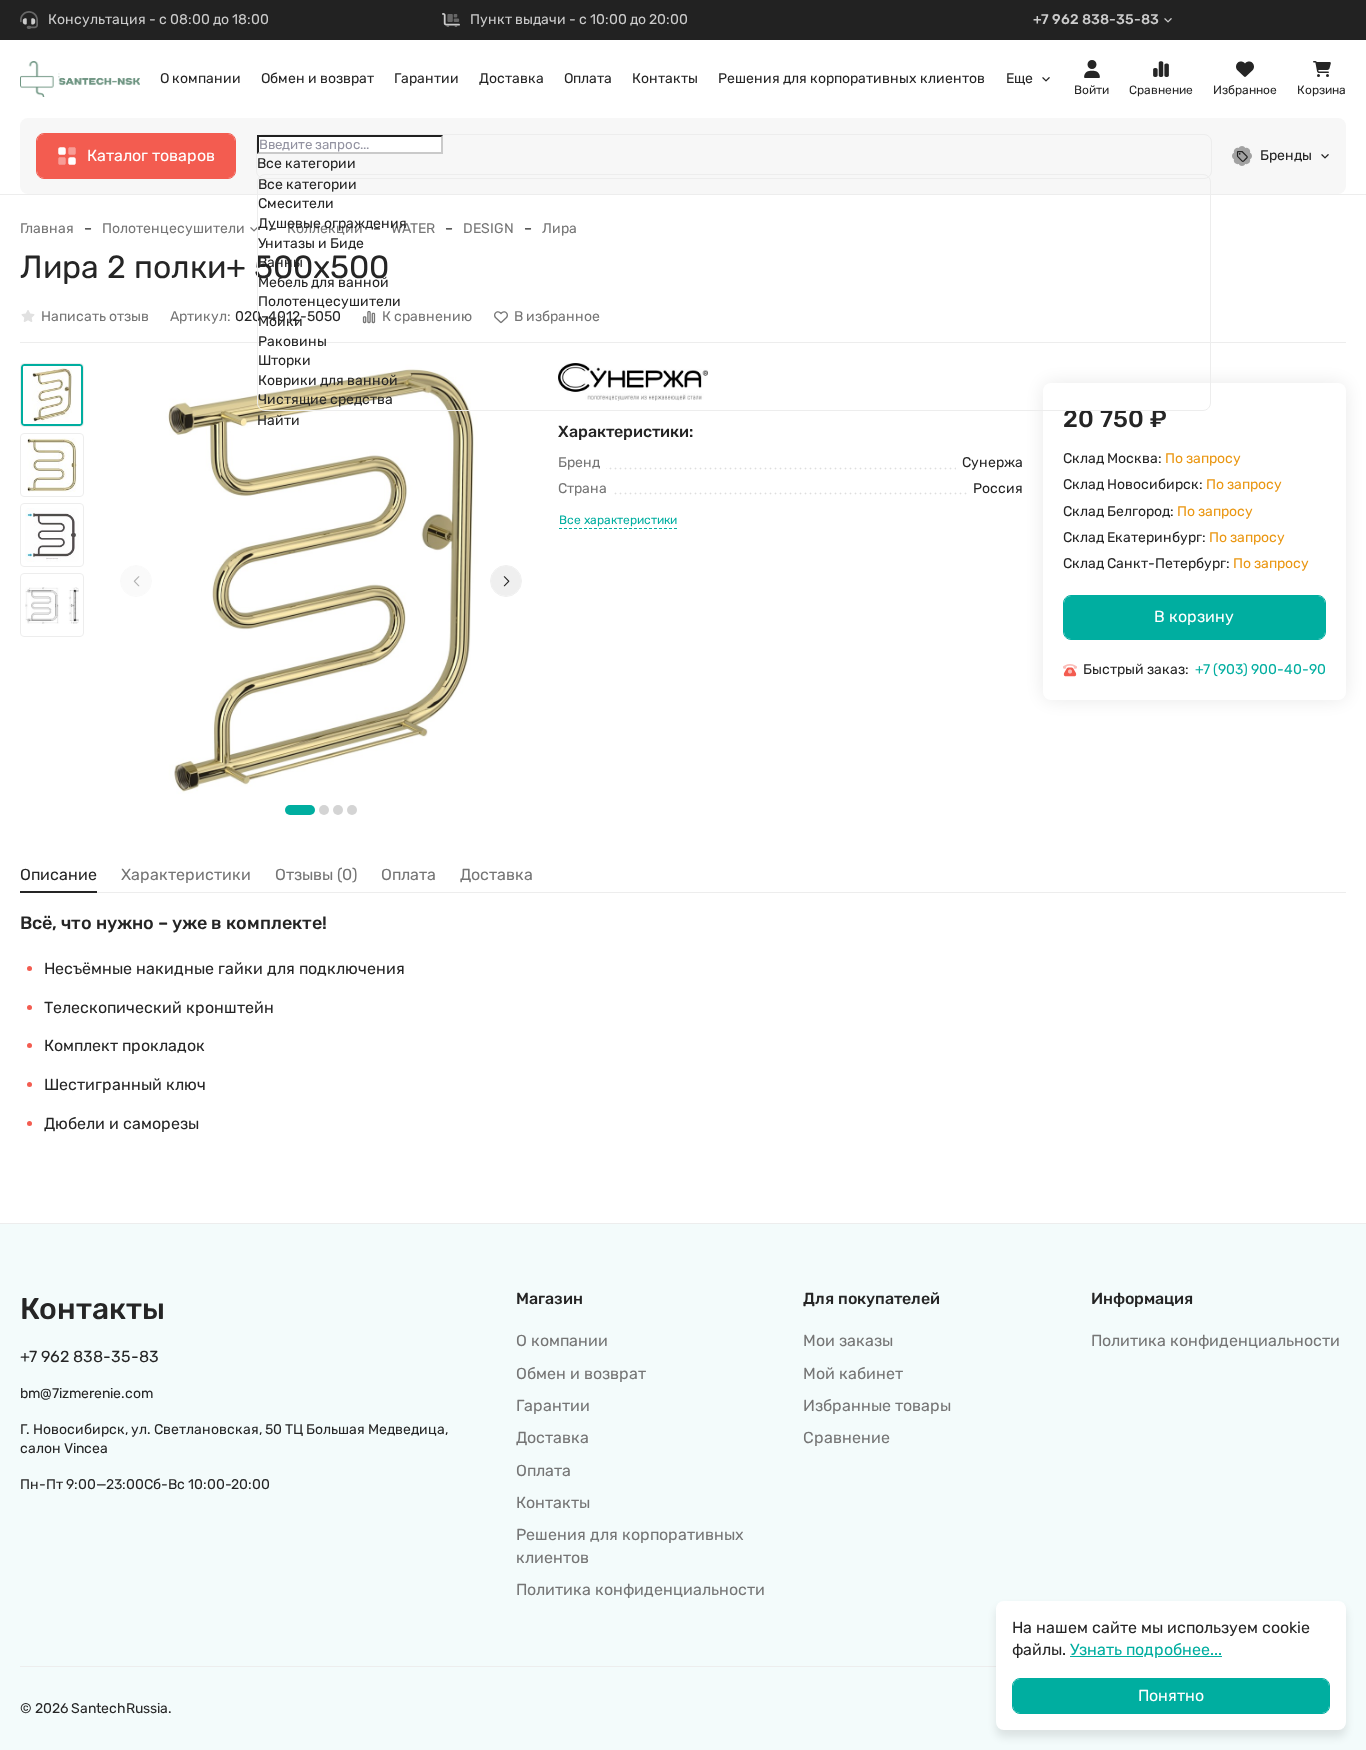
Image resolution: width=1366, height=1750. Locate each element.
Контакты (665, 78)
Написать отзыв (95, 317)
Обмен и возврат (317, 78)
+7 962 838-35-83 (1096, 19)
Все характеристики (618, 521)
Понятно (1171, 1695)
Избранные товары (877, 1405)
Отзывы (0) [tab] (316, 874)
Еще (1019, 79)
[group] (321, 580)
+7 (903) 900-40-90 (1260, 669)
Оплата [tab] (408, 874)
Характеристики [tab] (186, 874)
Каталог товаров (151, 155)
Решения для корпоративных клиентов (851, 78)
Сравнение (846, 1437)
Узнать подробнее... (1146, 1649)
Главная (47, 228)
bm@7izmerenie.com (86, 1393)
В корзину (1194, 616)
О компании (200, 78)
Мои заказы (848, 1340)
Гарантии (426, 78)
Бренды (1286, 155)
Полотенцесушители (173, 228)
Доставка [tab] (496, 874)
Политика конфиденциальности (640, 1589)
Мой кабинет (853, 1373)
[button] (300, 810)
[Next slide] (506, 581)
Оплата (588, 78)
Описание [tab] (58, 874)
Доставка (511, 78)
